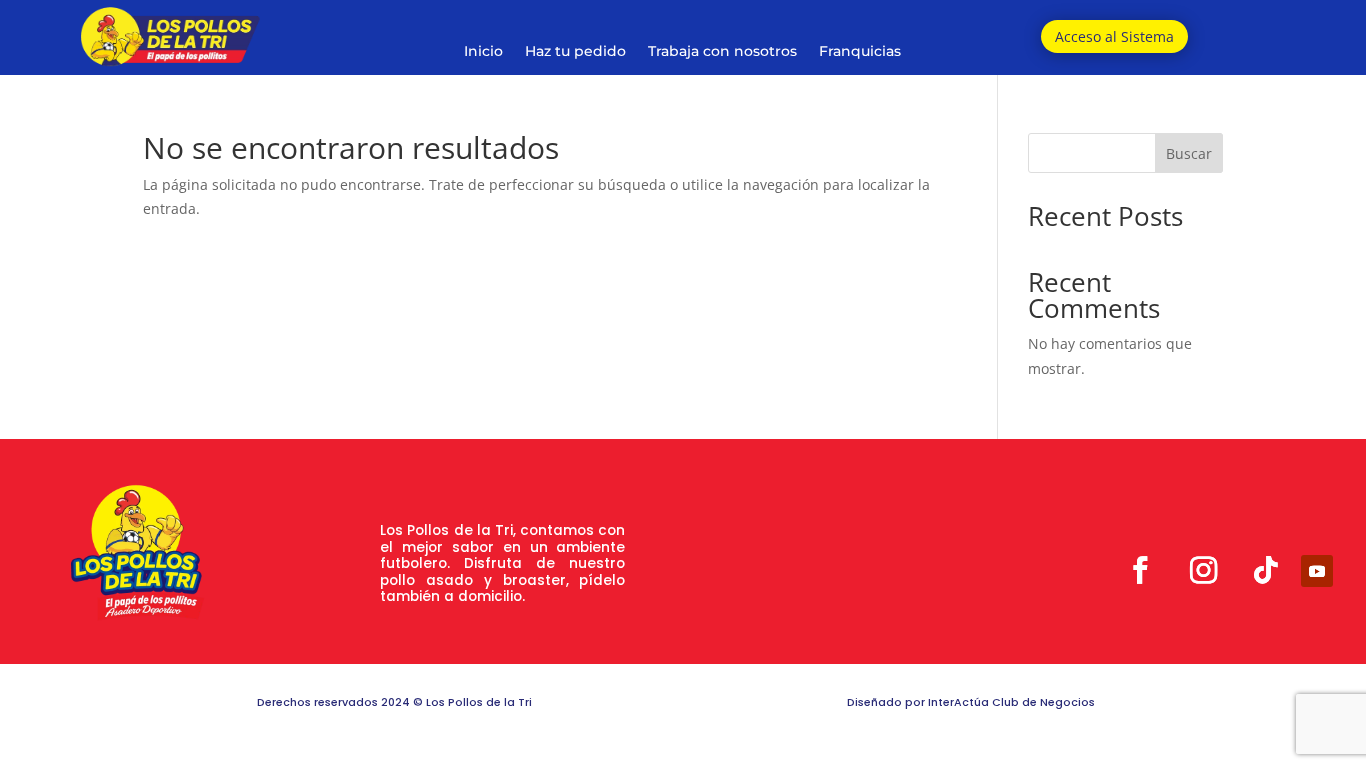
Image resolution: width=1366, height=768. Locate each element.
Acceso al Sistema (1114, 36)
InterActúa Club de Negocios (1011, 702)
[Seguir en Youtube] (1317, 571)
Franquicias (860, 51)
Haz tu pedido (575, 51)
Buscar (1189, 153)
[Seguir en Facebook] (1140, 570)
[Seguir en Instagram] (1203, 570)
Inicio (483, 51)
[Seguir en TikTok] (1266, 570)
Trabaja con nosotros (722, 51)
